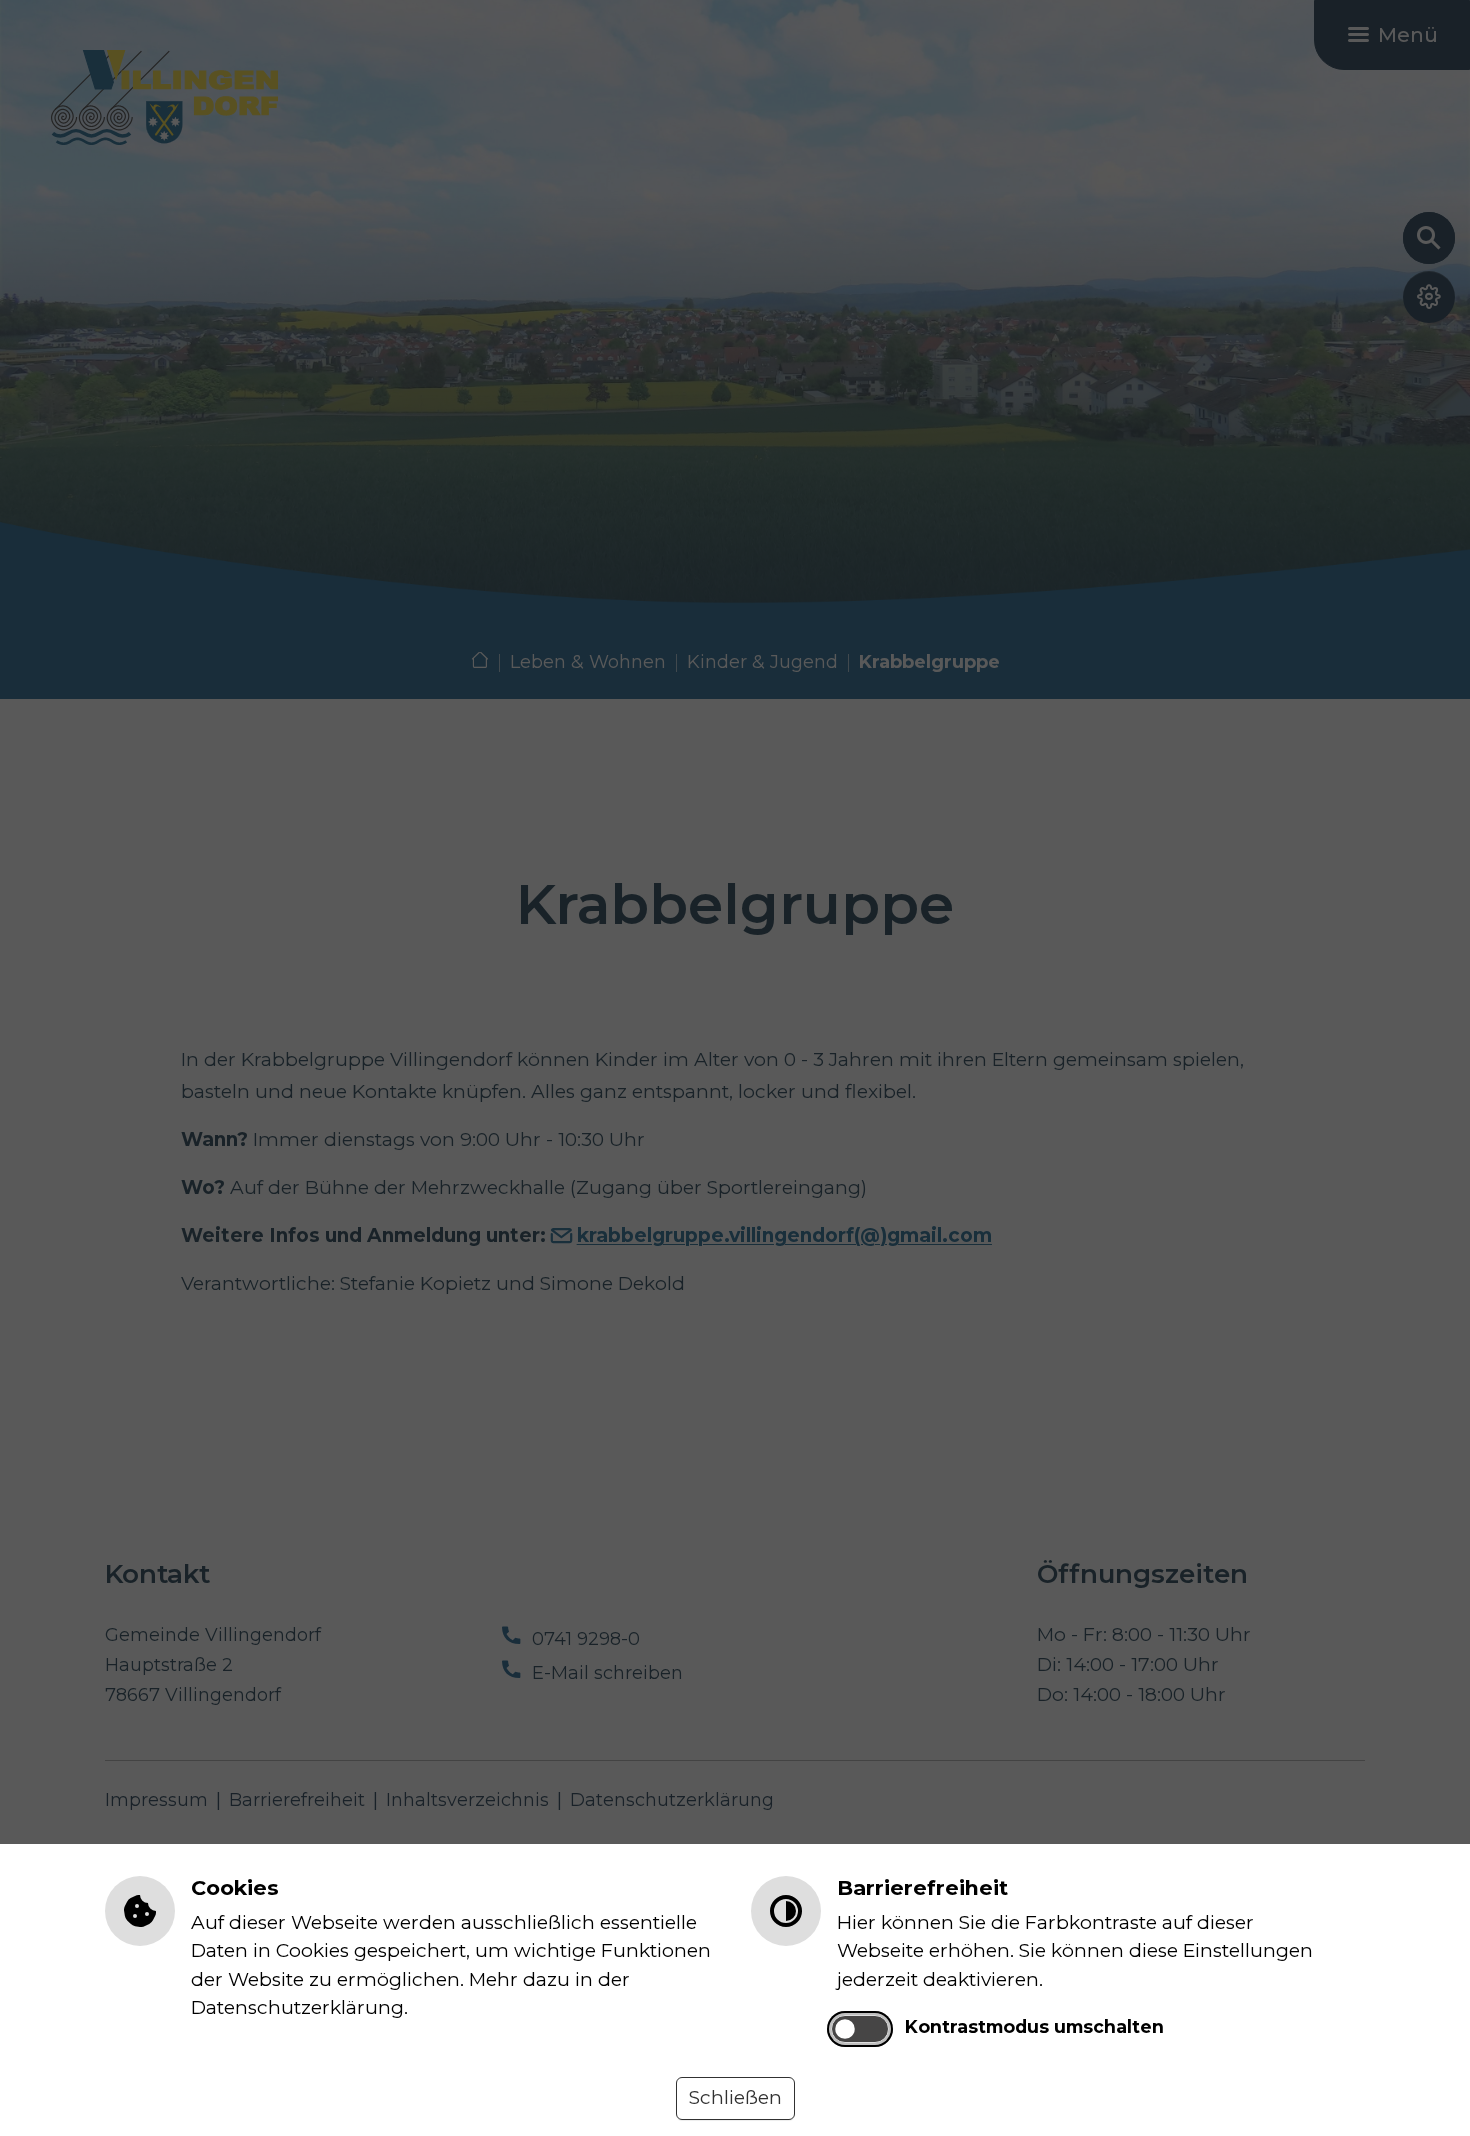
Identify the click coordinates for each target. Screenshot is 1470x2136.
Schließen (735, 2097)
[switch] (859, 2029)
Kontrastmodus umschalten (1034, 2026)
